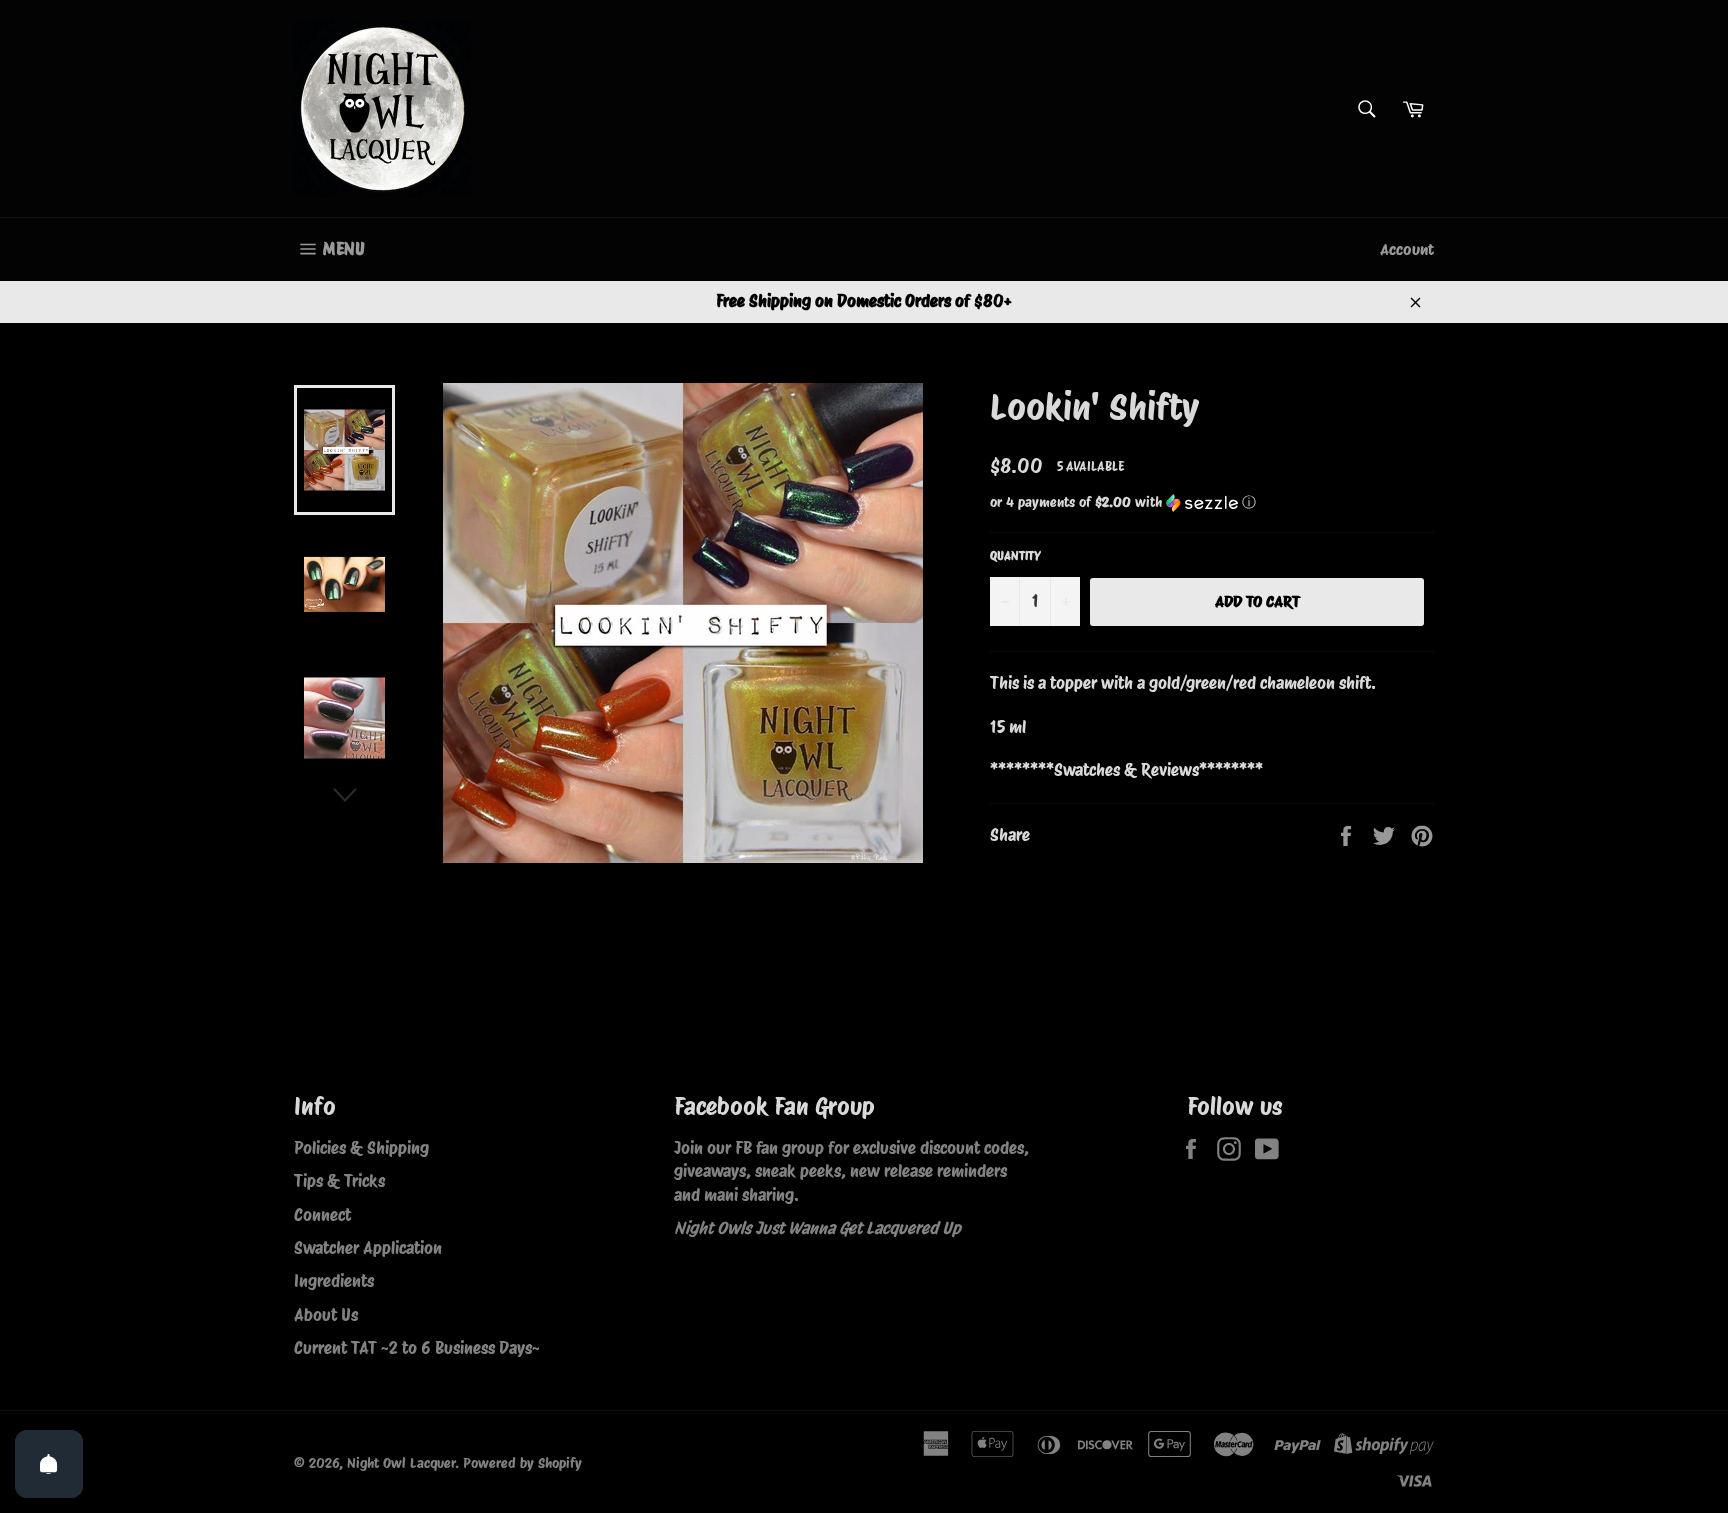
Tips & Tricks (339, 1181)
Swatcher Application (368, 1248)
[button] (1212, 502)
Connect (322, 1215)
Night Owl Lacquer (401, 1463)
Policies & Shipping (361, 1148)
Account (1407, 249)
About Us (326, 1315)
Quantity (1015, 555)
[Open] (49, 1464)
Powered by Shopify (522, 1463)
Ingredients (334, 1281)
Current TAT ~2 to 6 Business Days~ (417, 1348)
